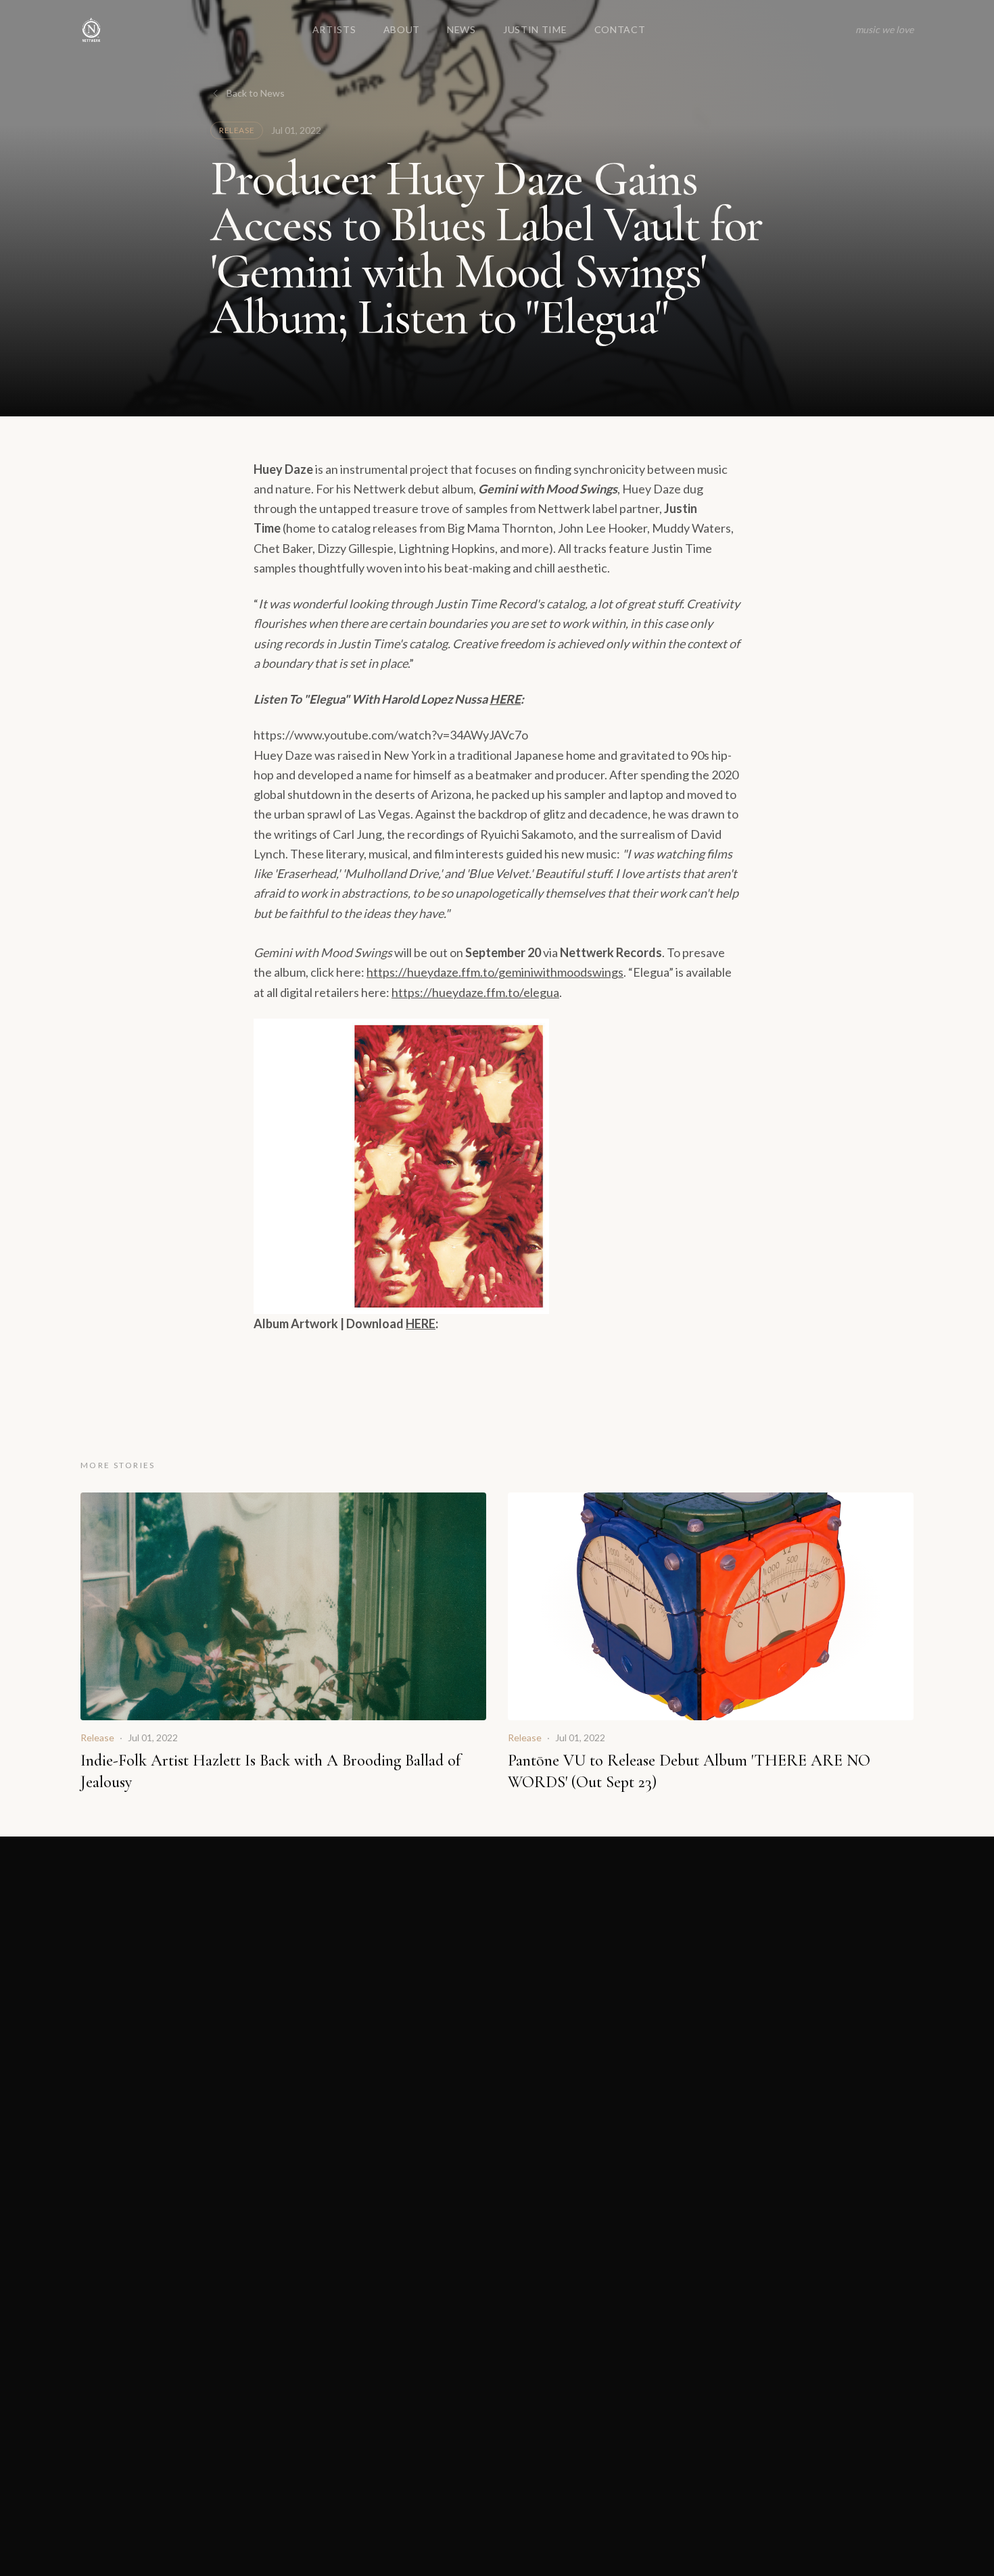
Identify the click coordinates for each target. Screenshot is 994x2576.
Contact (620, 29)
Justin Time (535, 29)
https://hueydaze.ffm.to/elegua (475, 992)
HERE (505, 699)
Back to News (256, 93)
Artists (334, 29)
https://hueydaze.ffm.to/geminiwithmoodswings (495, 972)
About (402, 29)
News (461, 29)
